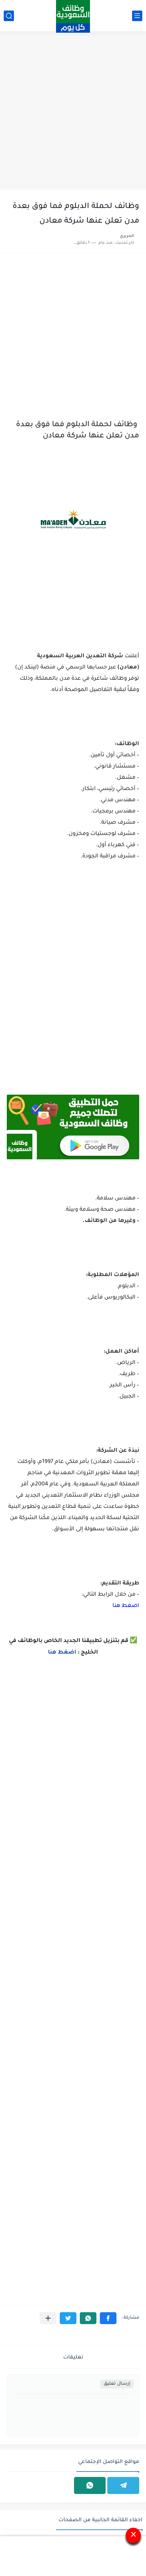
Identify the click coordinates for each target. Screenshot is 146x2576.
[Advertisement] (73, 111)
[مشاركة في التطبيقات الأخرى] (48, 2318)
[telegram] (123, 2485)
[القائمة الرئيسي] (137, 16)
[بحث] (9, 16)
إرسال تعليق (117, 2384)
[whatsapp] (90, 2485)
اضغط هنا (126, 1606)
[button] (108, 2318)
